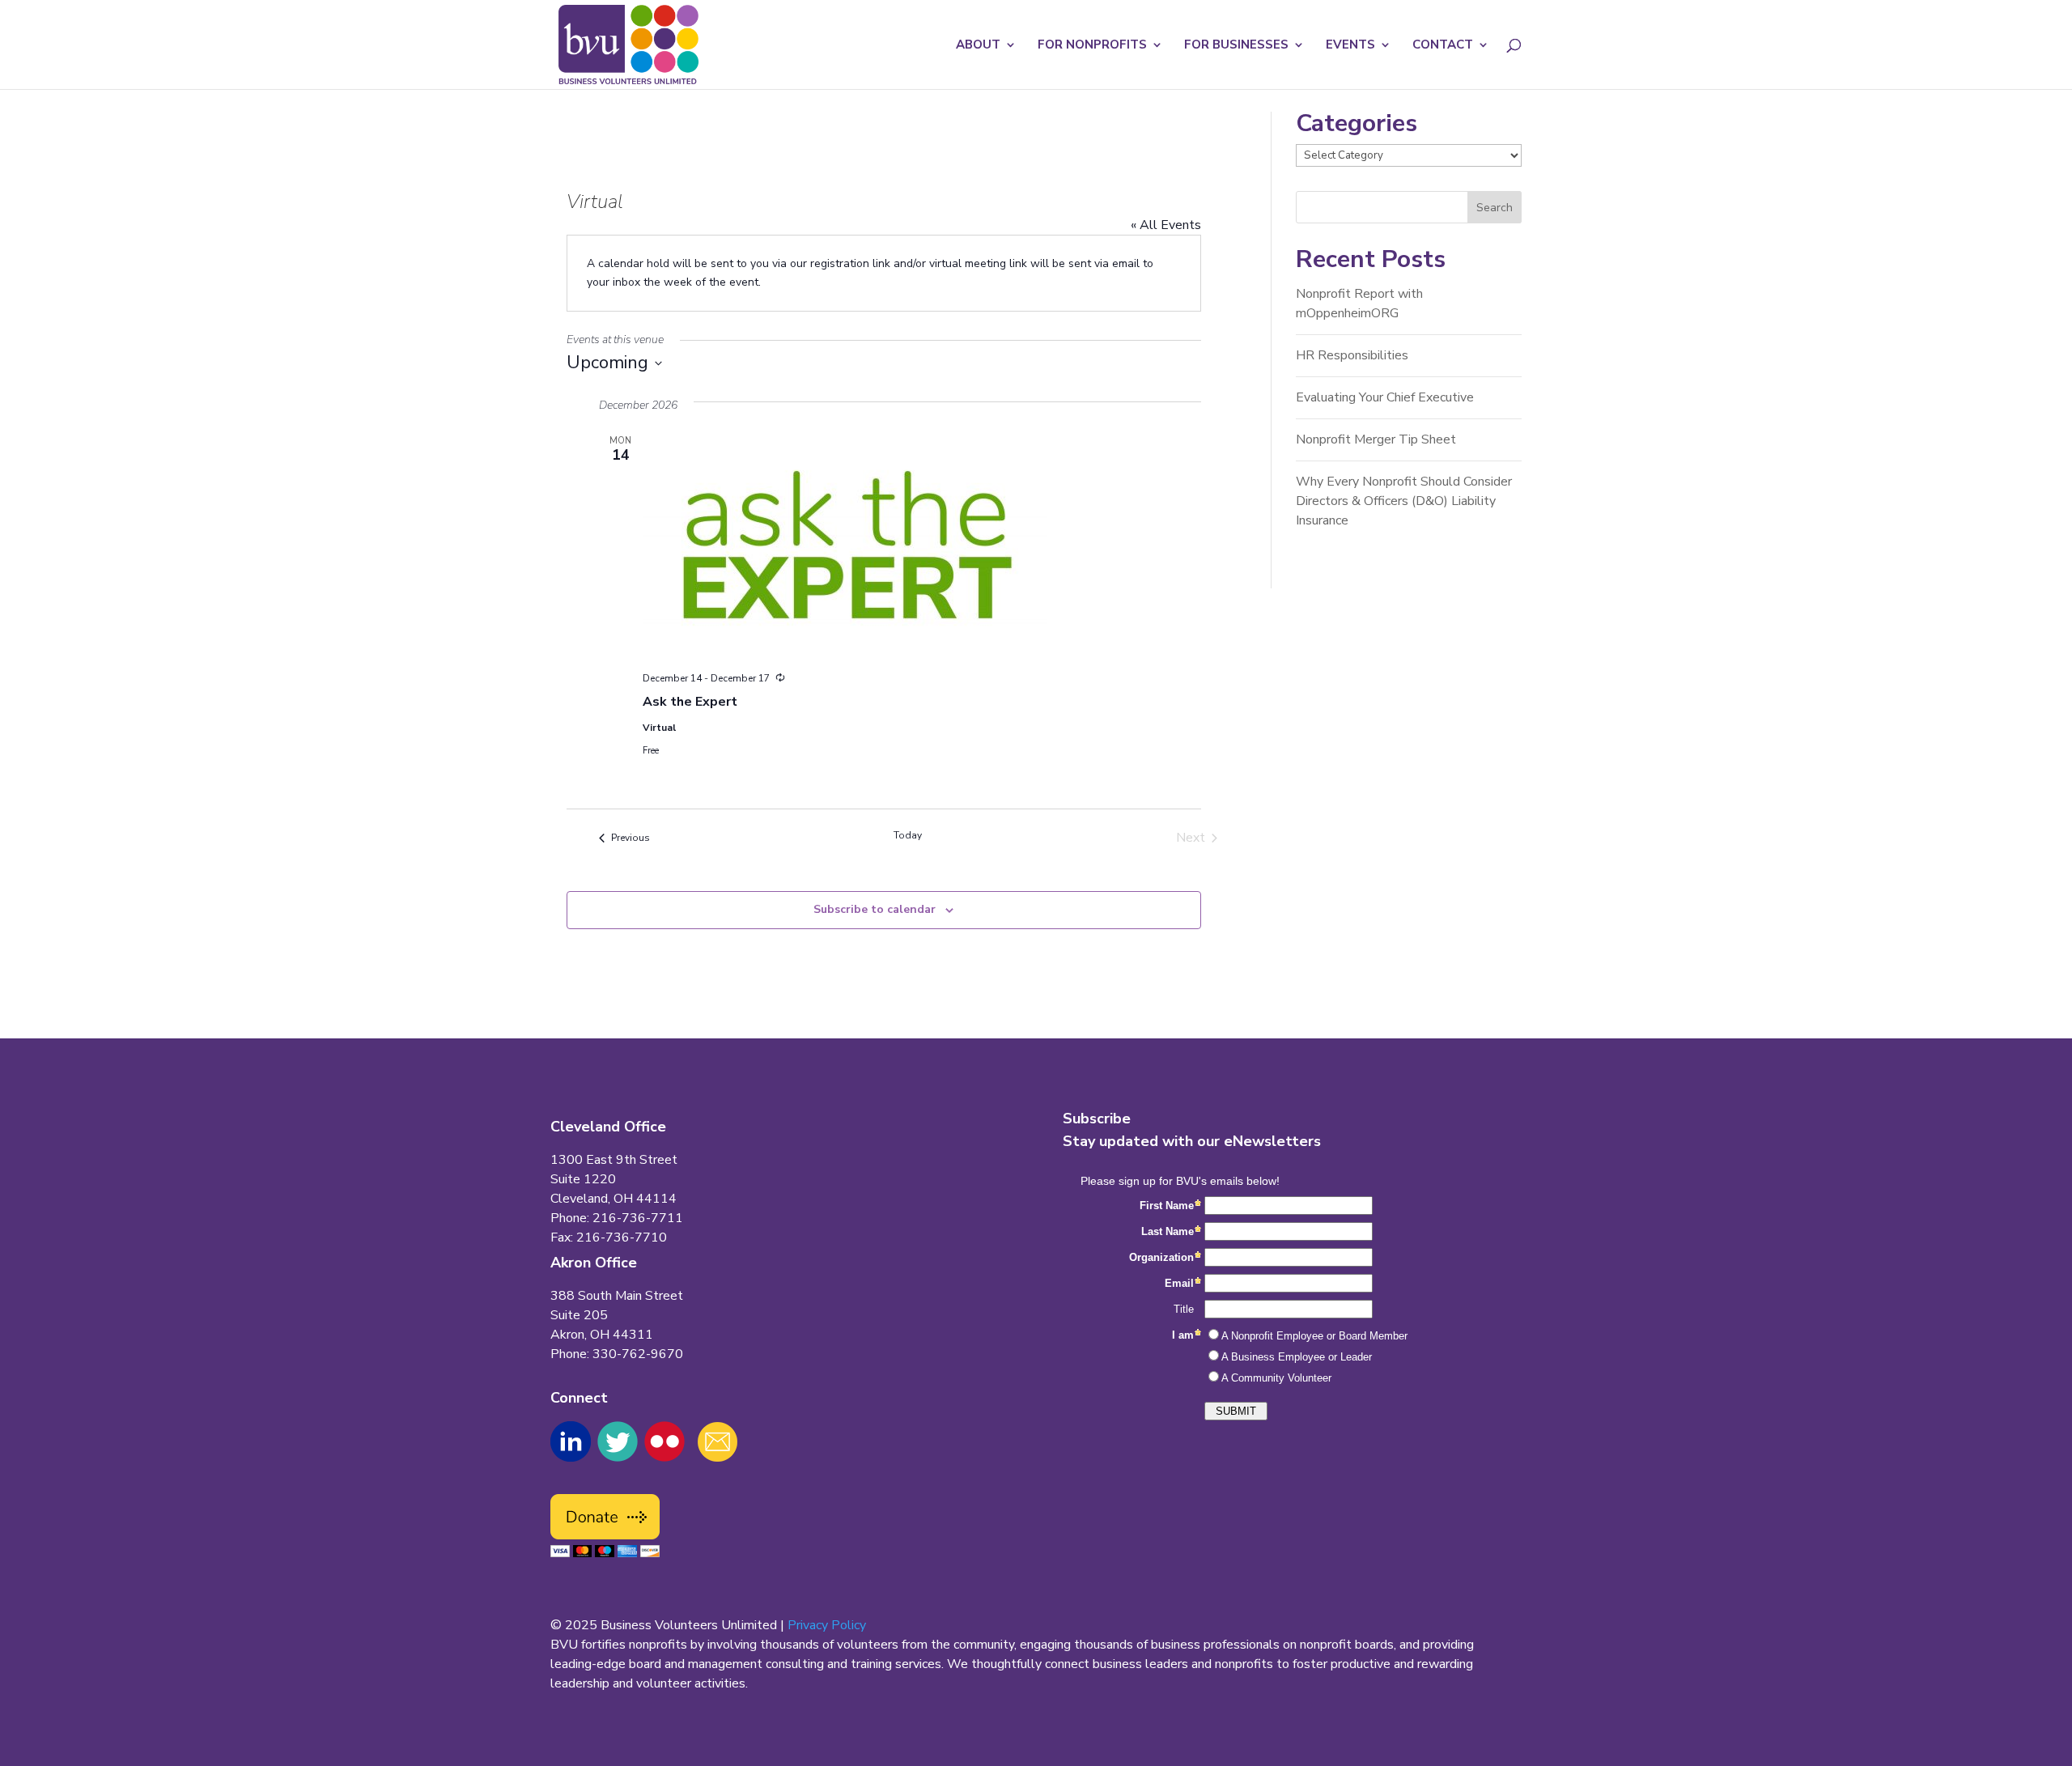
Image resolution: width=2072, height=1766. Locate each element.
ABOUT (978, 46)
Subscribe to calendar (875, 909)
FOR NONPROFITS (1092, 46)
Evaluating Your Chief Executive (1385, 397)
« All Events (1166, 225)
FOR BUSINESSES (1236, 46)
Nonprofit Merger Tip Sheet (1376, 439)
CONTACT (1443, 46)
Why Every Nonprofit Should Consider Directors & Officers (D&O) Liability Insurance (1404, 501)
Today (908, 835)
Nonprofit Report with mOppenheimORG (1359, 304)
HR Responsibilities (1352, 355)
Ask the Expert (690, 702)
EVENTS (1350, 46)
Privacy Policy (827, 1625)
